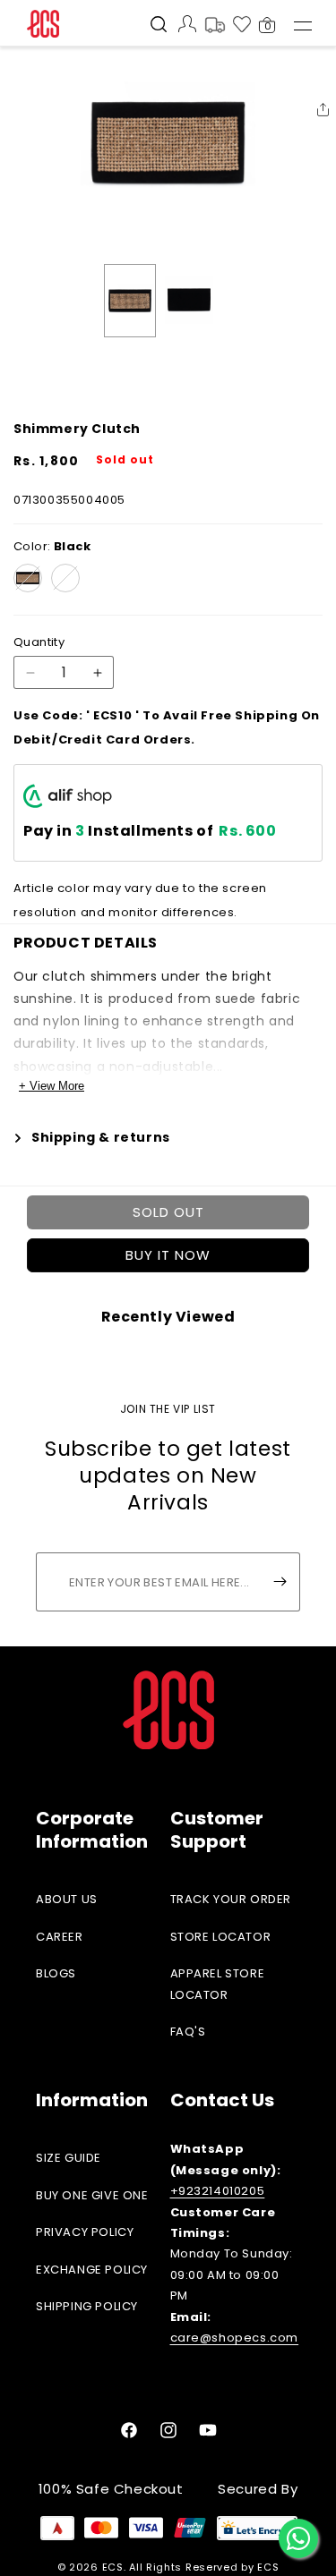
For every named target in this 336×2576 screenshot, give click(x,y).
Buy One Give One (92, 2195)
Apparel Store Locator (218, 1984)
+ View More (52, 1086)
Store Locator (221, 1937)
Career (60, 1937)
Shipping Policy (87, 2306)
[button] (159, 26)
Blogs (56, 1973)
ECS (113, 2567)
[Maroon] (65, 578)
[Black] (28, 578)
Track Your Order (231, 1899)
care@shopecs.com (235, 2338)
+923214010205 (218, 2191)
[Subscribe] (280, 1582)
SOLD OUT (168, 1212)
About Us (67, 1899)
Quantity (39, 642)
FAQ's (188, 2032)
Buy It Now (168, 1255)
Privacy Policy (85, 2232)
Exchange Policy (92, 2270)
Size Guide (69, 2158)
